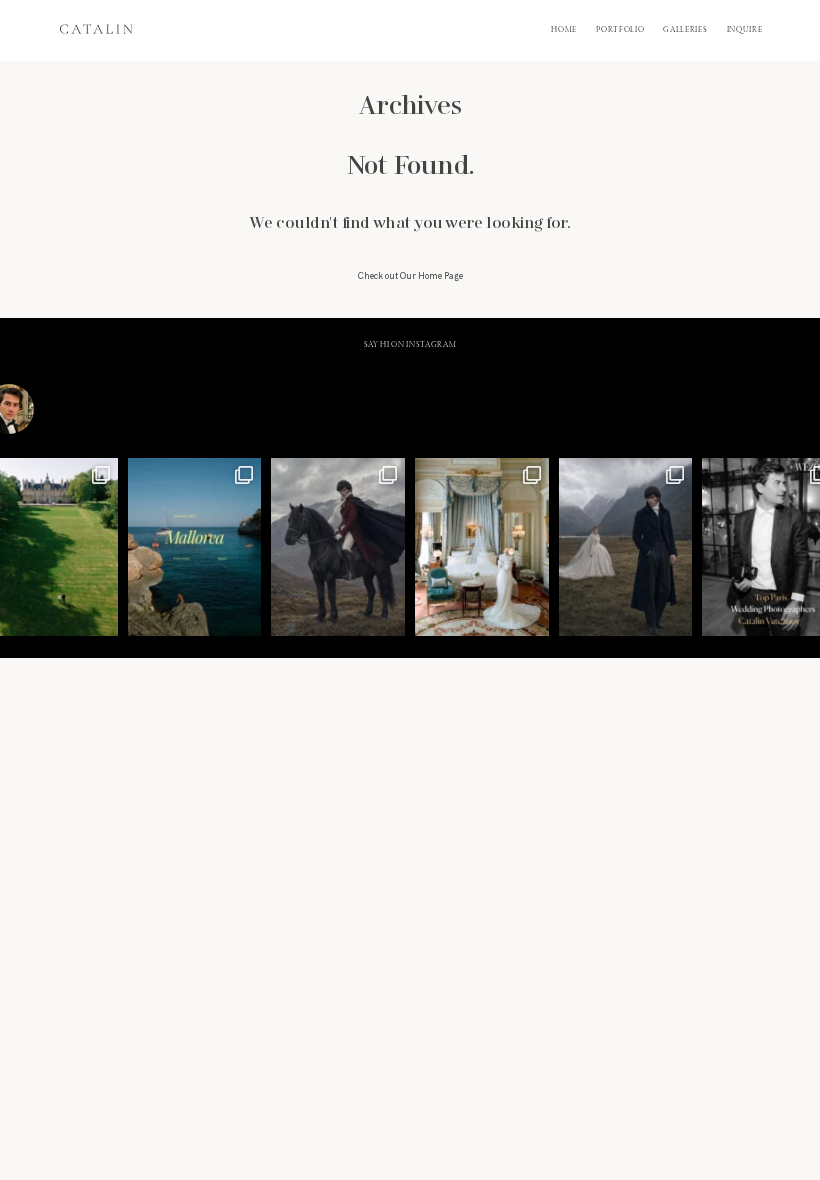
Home (564, 30)
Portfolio (620, 30)
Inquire (745, 30)
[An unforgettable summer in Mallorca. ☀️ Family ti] (195, 547)
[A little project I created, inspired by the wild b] (626, 547)
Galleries (685, 30)
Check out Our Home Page (410, 276)
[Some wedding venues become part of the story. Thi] (482, 547)
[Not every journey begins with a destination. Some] (338, 547)
